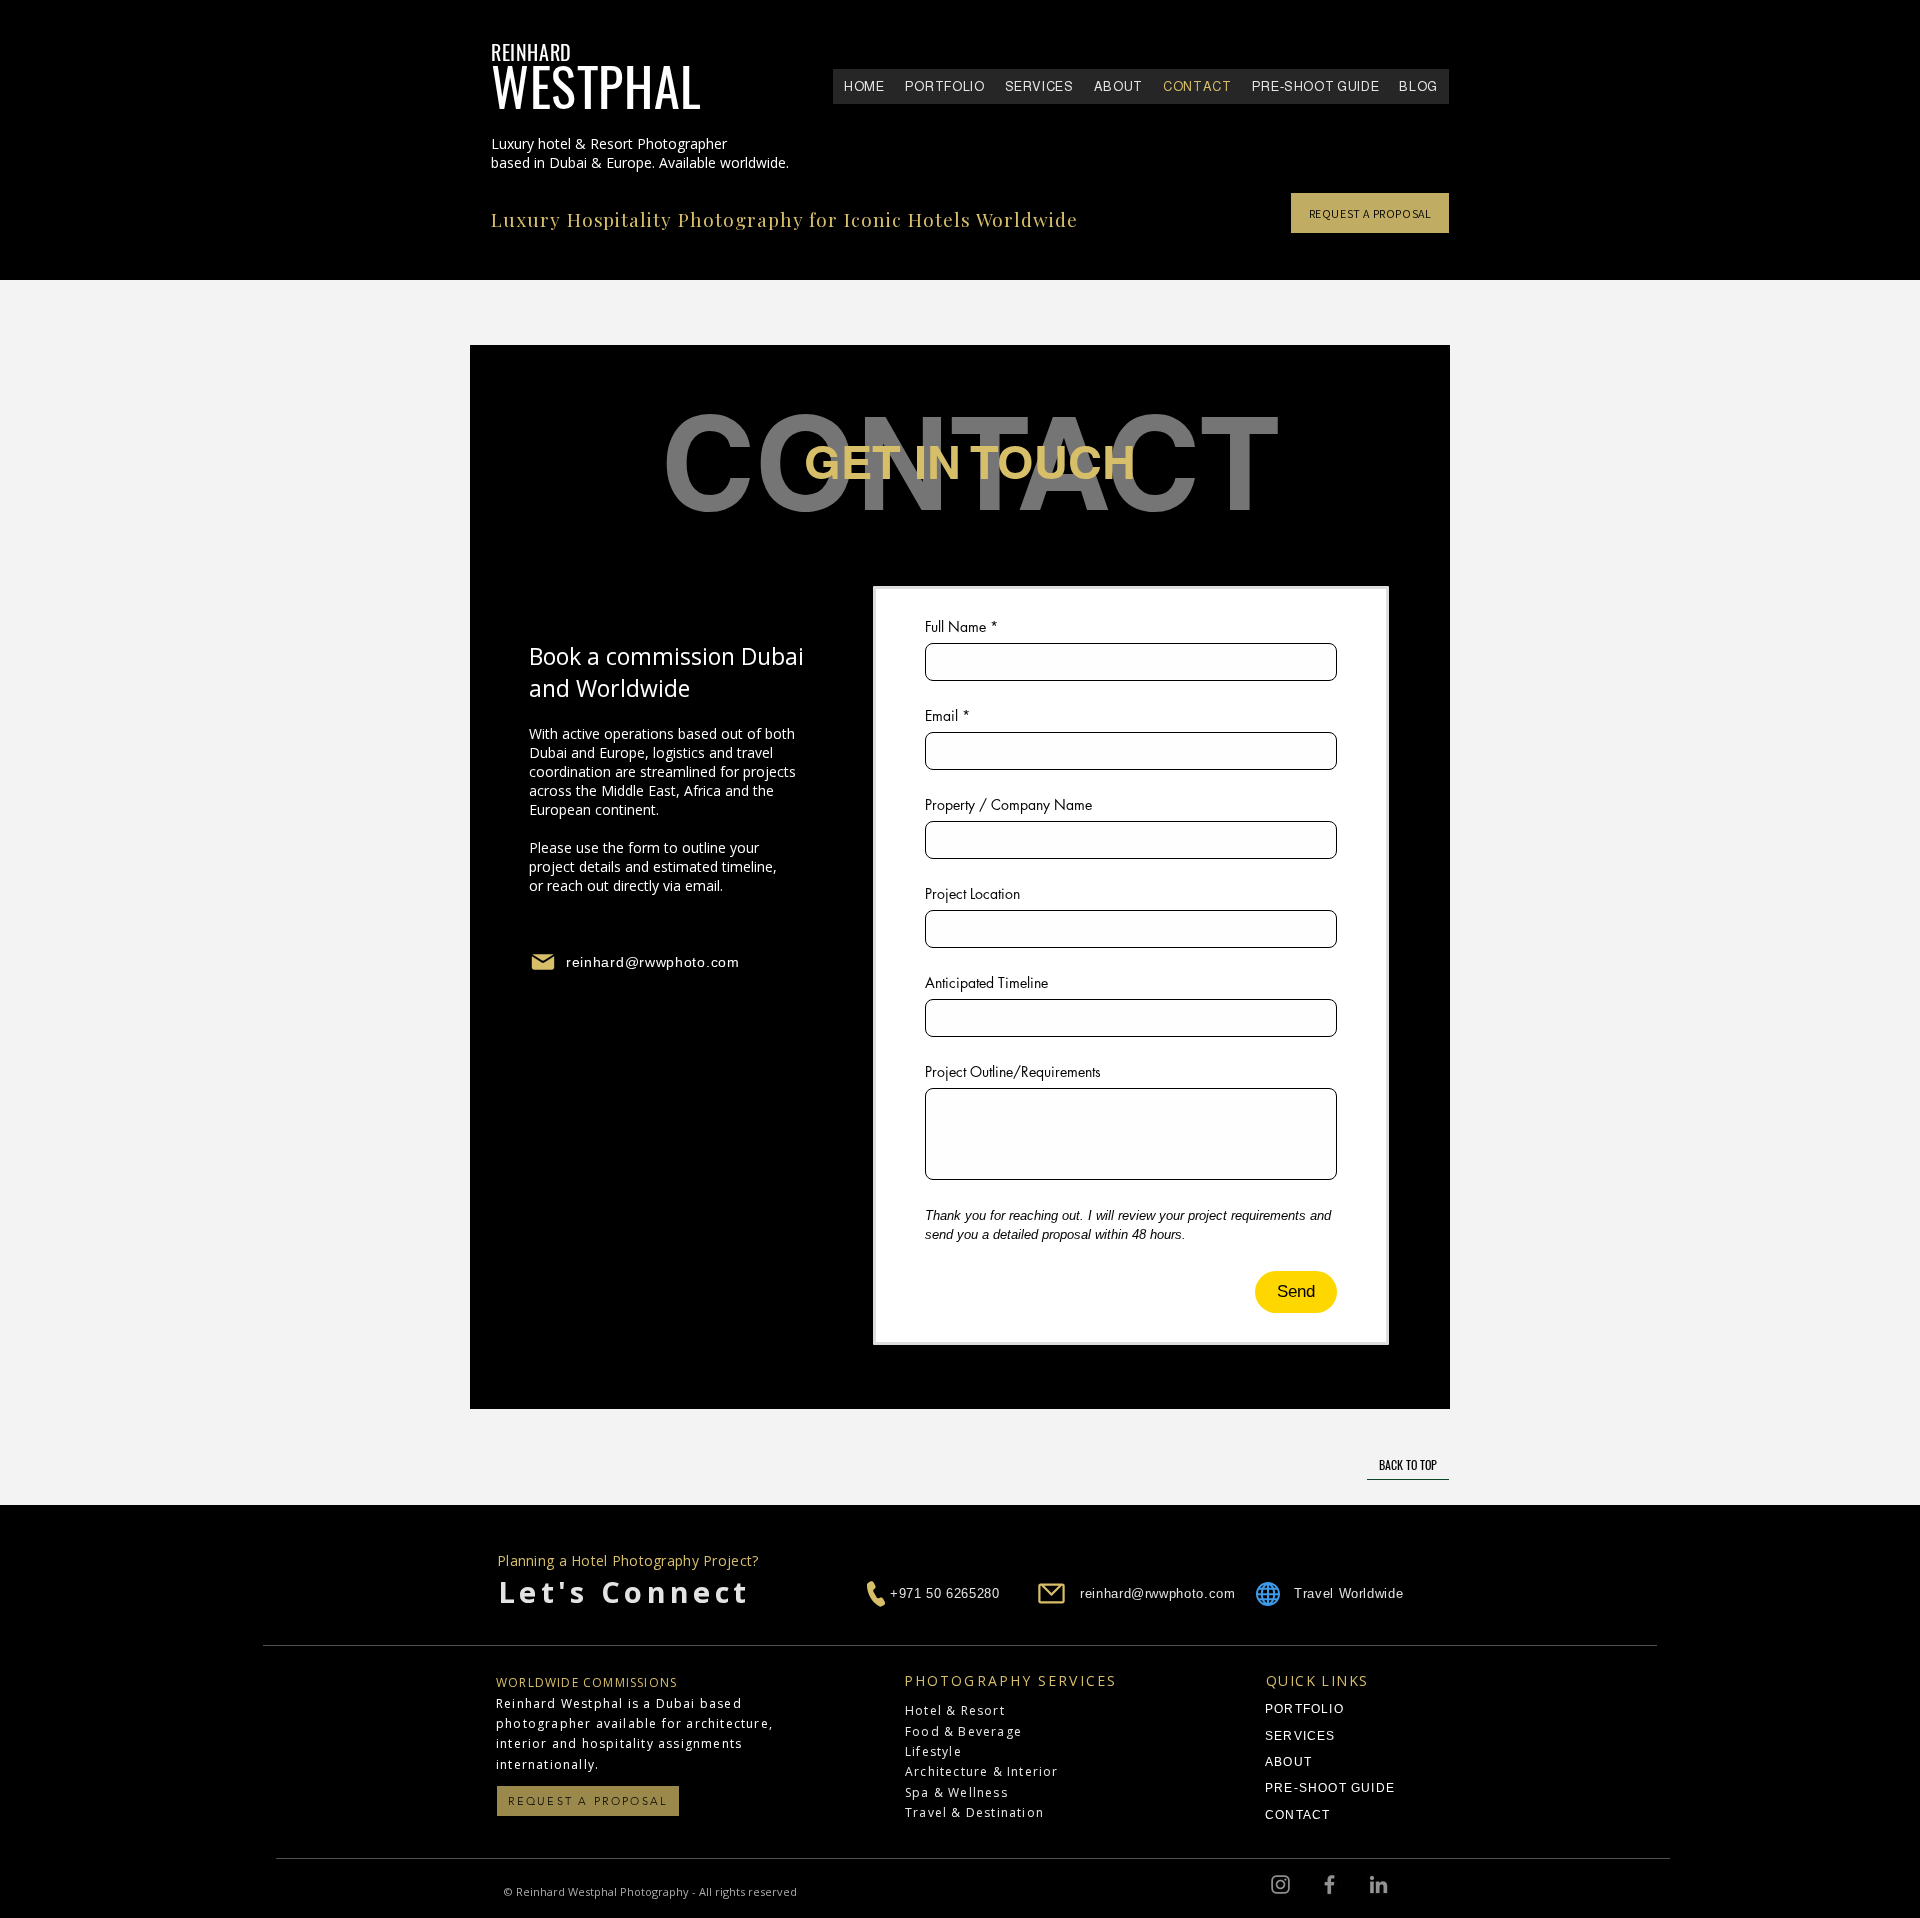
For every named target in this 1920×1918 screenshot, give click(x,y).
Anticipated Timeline (986, 982)
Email (947, 715)
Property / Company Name (1008, 804)
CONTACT (1297, 1815)
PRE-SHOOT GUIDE (1330, 1788)
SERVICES (1300, 1736)
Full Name (961, 626)
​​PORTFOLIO (1304, 1709)
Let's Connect (630, 1591)
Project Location (972, 893)
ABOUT (1288, 1762)
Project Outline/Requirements (1013, 1071)
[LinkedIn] (1378, 1884)
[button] (945, 86)
